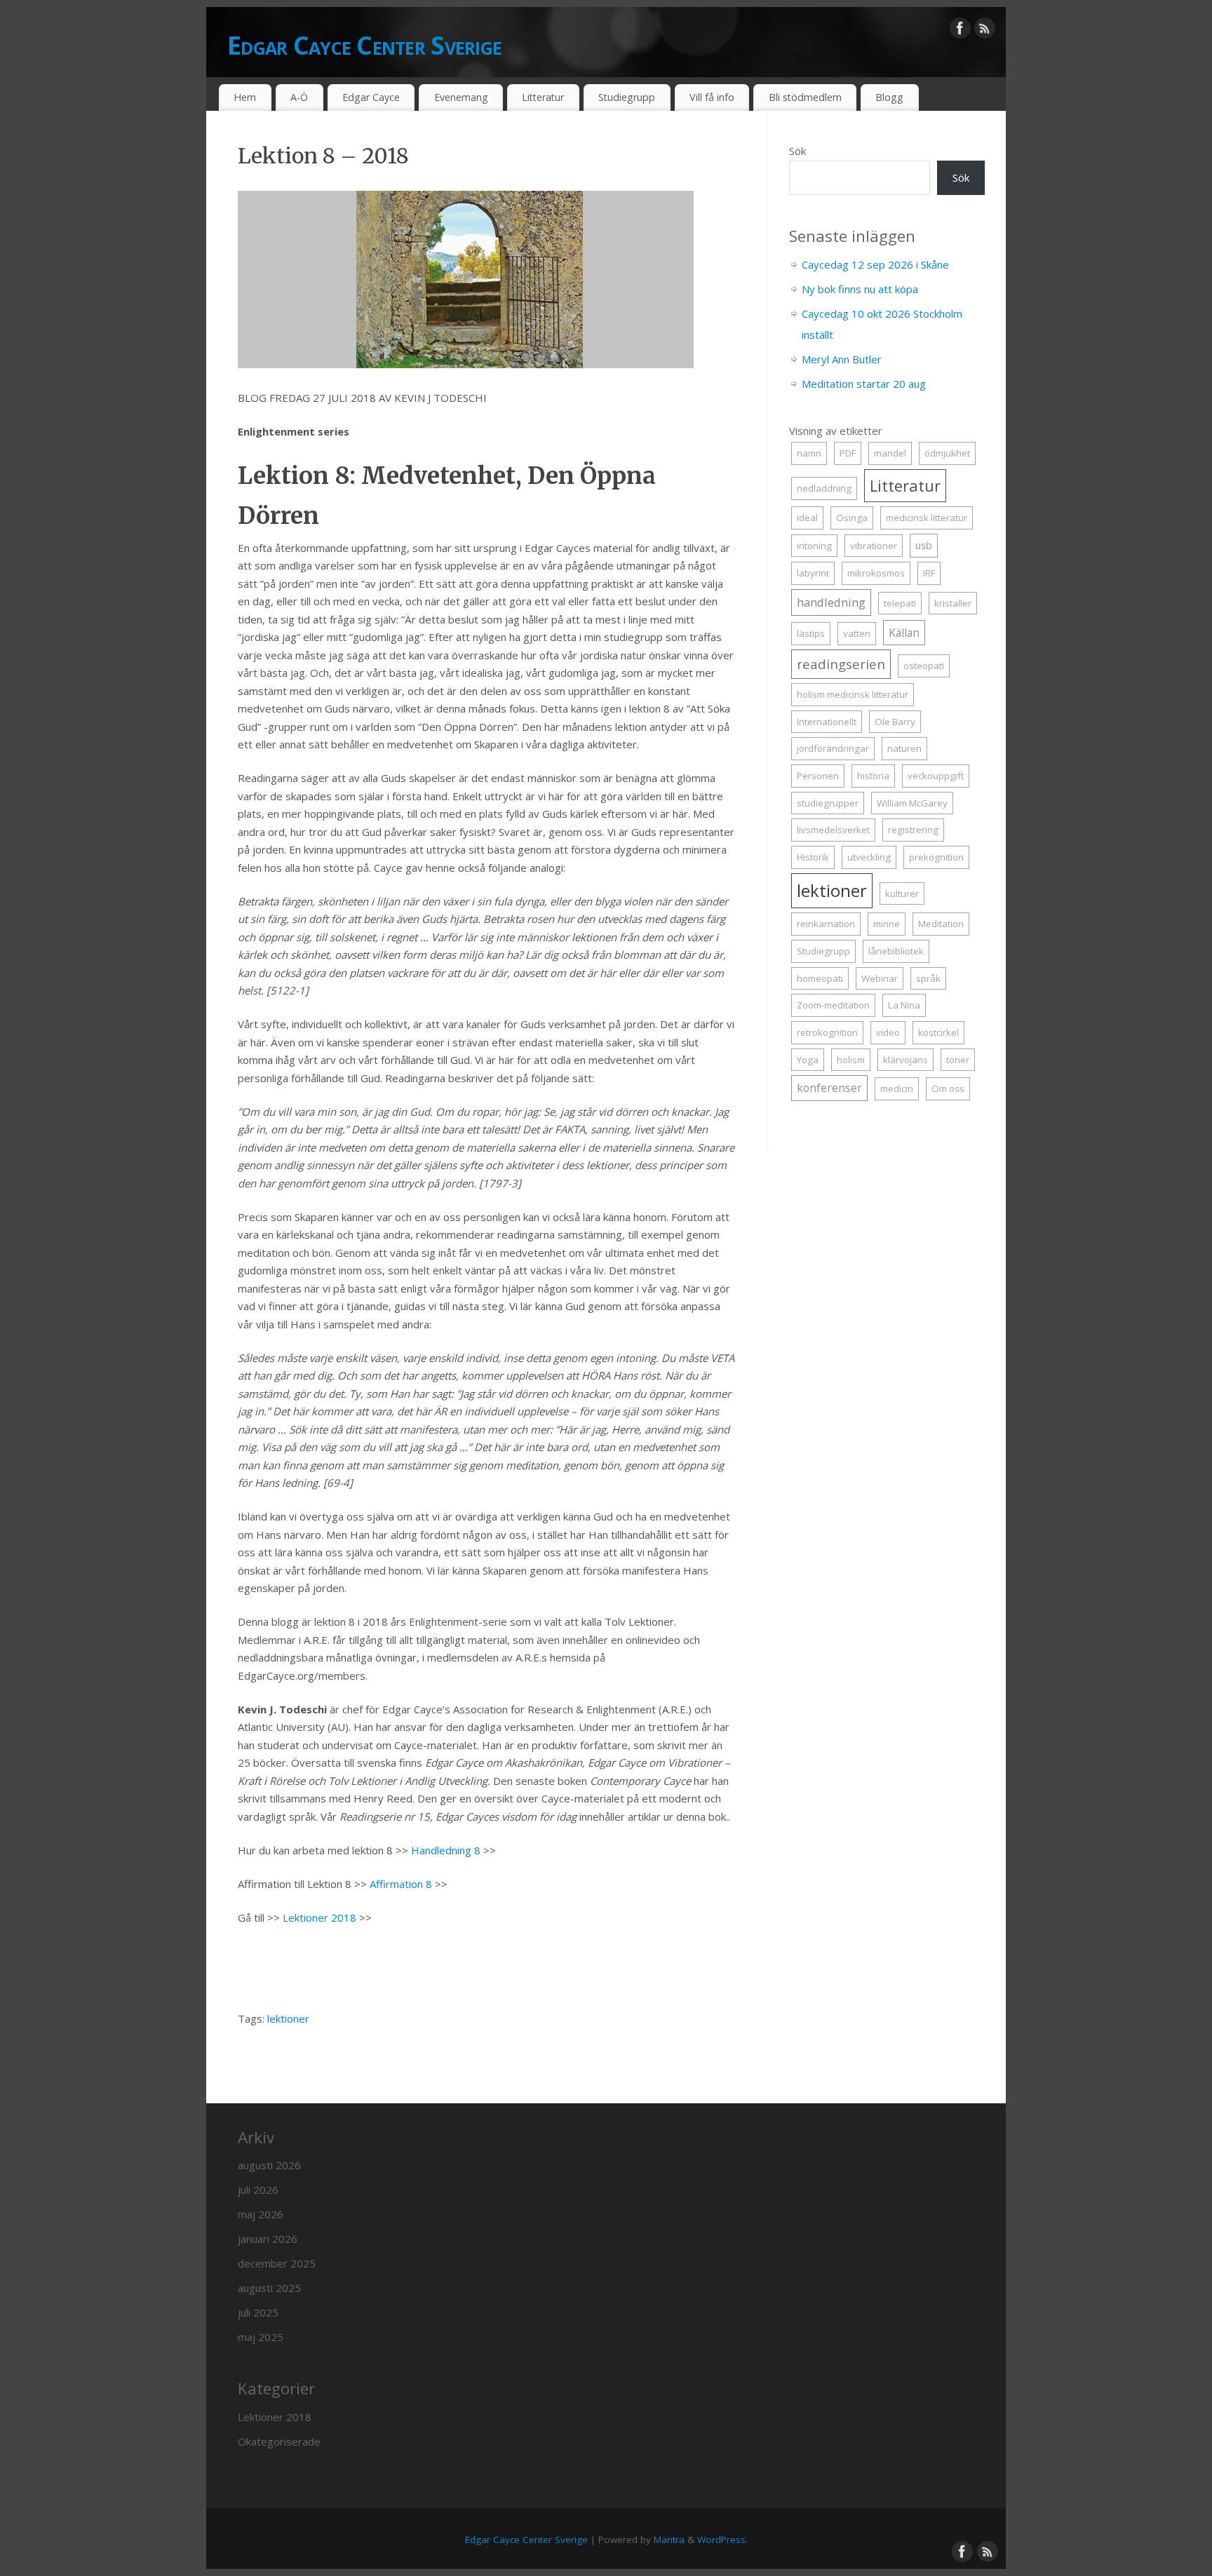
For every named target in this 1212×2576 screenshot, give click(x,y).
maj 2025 (261, 2337)
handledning (831, 602)
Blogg (889, 97)
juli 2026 (258, 2190)
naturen (904, 748)
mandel (890, 453)
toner (958, 1060)
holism (851, 1060)
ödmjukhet (947, 453)
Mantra (669, 2540)
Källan (904, 633)
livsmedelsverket (833, 830)
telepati (900, 603)
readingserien (841, 664)
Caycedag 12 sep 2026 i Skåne (875, 264)
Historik (813, 857)
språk (928, 978)
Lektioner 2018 (319, 1917)
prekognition (936, 857)
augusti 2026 (269, 2165)
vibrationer (874, 546)
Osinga (852, 518)
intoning (814, 546)
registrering (913, 830)
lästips (811, 633)
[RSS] (985, 31)
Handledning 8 (446, 1850)
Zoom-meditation (833, 1005)
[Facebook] (960, 31)
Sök (797, 151)
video (888, 1032)
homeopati (820, 978)
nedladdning (824, 488)
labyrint (813, 573)
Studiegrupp (627, 97)
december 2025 (277, 2263)
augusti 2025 (269, 2288)
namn (809, 453)
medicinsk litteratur (927, 518)
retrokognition (827, 1032)
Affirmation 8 (401, 1884)
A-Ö (299, 97)
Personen (818, 776)
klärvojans (905, 1060)
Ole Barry (895, 722)
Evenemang (461, 97)
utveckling (869, 857)
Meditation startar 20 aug (864, 384)
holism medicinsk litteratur (853, 694)
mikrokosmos (876, 573)
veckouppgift (936, 776)
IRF (929, 573)
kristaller (953, 603)
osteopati (924, 666)
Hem (245, 97)
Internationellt (827, 722)
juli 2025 (258, 2312)
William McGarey (912, 803)
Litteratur (543, 97)
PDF (848, 453)
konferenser (829, 1088)
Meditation (941, 924)
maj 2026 (261, 2214)
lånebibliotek (896, 951)
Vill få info (712, 97)
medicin (897, 1088)
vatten (857, 633)
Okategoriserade (279, 2441)
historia (873, 776)
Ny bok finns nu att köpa (860, 289)
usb (924, 545)
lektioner (288, 2018)
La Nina (904, 1005)
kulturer (902, 893)
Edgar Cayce (371, 97)
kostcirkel (938, 1032)
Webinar (880, 978)
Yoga (808, 1060)
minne (887, 924)
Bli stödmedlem (805, 97)
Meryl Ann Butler (842, 359)
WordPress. (722, 2540)
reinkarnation (826, 924)
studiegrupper (828, 803)
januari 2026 (268, 2239)
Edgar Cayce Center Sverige (364, 45)
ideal (807, 518)
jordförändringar (833, 748)
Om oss (948, 1088)
